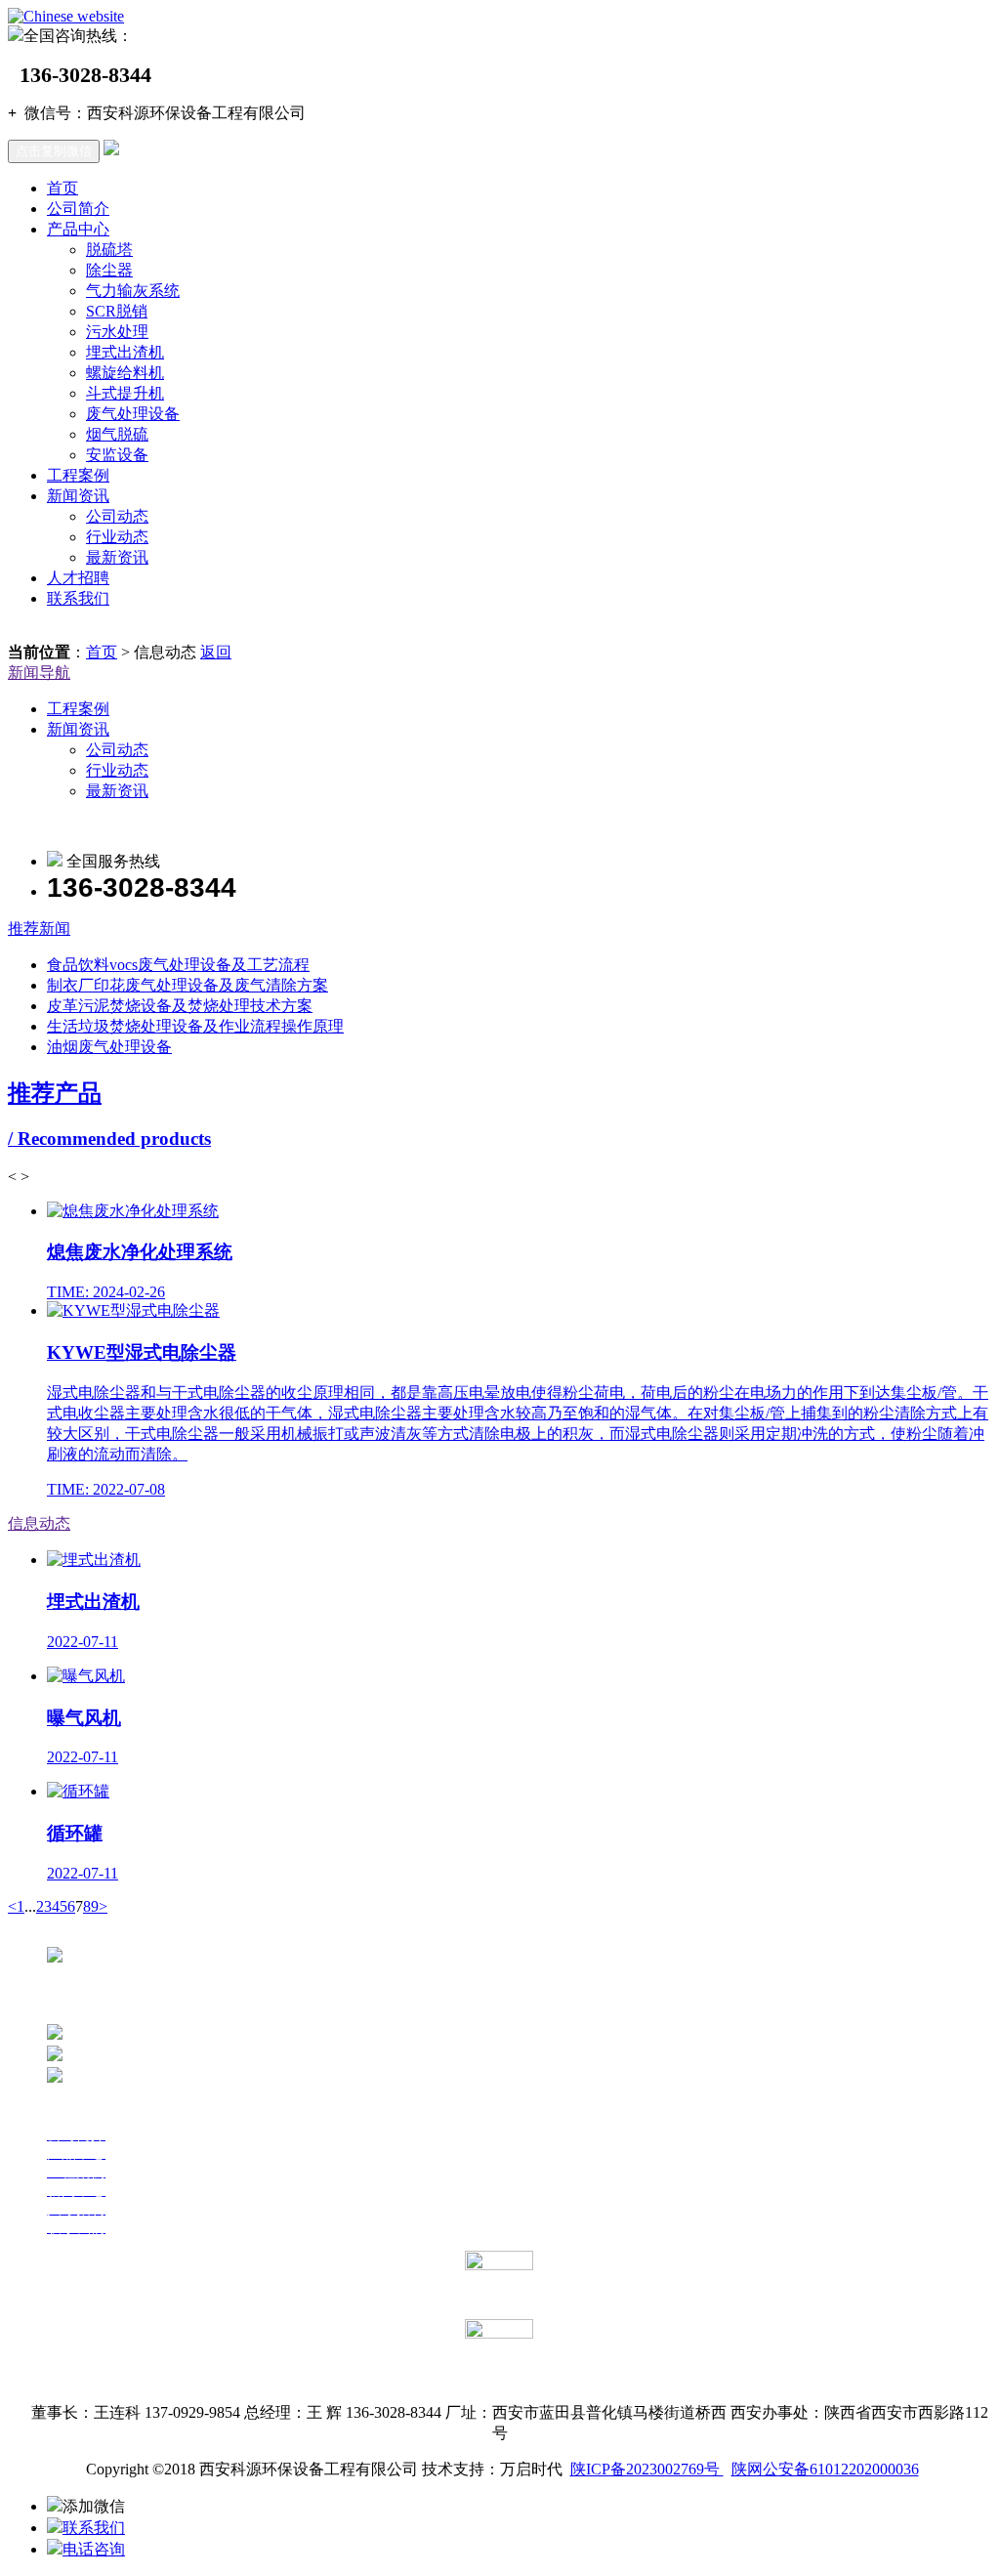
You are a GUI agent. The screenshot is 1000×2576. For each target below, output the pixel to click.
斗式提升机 (125, 393)
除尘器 (109, 270)
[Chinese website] (66, 16)
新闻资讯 (78, 496)
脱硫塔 (109, 250)
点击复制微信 (54, 151)
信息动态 (39, 1523)
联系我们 (78, 598)
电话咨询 (94, 2549)
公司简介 (78, 209)
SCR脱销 (117, 311)
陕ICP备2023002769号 (647, 2469)
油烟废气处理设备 (109, 1047)
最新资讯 (117, 557)
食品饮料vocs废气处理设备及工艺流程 (178, 965)
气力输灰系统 (133, 291)
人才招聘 (78, 578)
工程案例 (78, 475)
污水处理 (117, 332)
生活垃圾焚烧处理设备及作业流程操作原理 (195, 1026)
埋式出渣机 (125, 352)
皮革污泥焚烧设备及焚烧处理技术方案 (180, 1006)
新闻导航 (39, 673)
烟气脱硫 (117, 434)
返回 (216, 652)
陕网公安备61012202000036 (825, 2469)
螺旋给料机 (125, 373)
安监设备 (117, 455)
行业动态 (117, 537)
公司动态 (117, 516)
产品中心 (78, 229)
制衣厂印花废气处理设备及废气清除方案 (187, 985)
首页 (62, 188)
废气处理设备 (133, 414)
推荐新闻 (39, 929)
